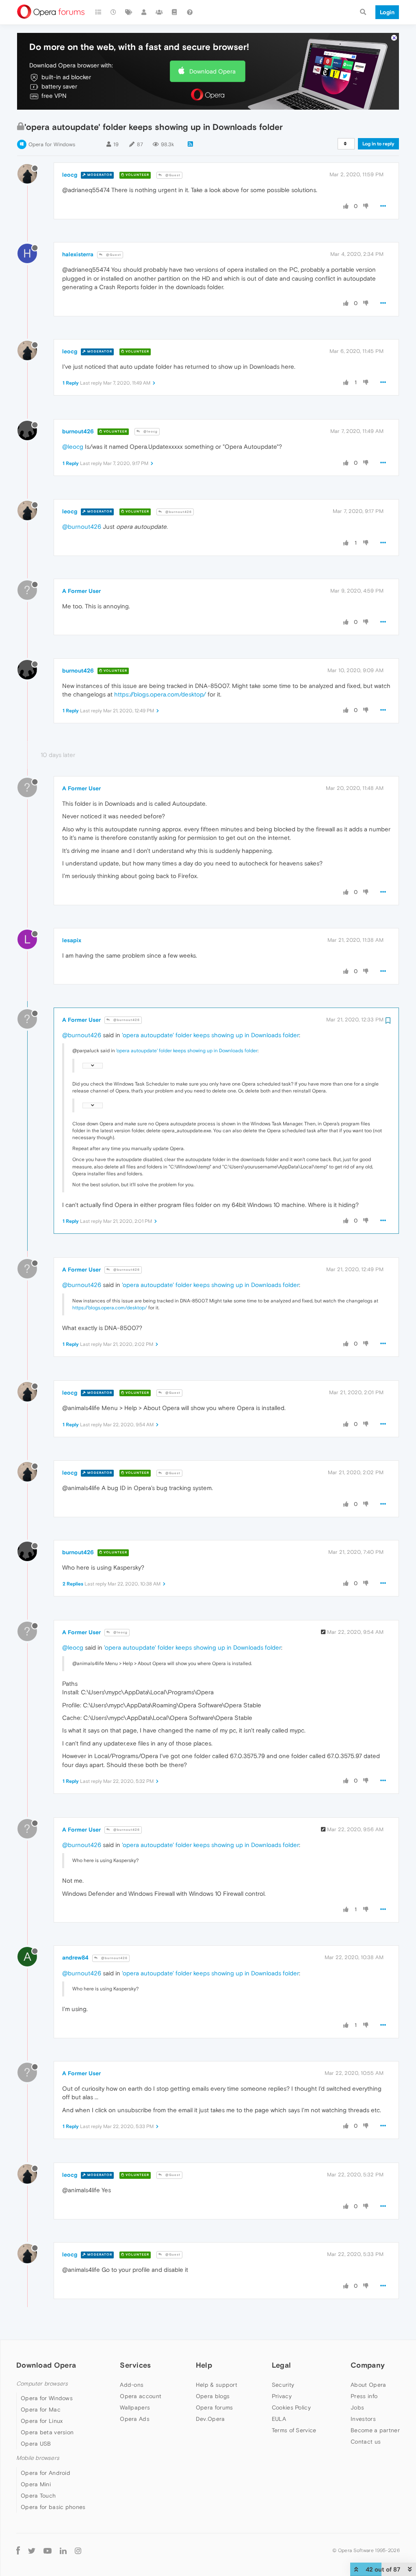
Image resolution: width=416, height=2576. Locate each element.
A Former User (81, 591)
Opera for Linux (42, 2421)
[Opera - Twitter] (32, 2551)
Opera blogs (213, 2396)
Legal (282, 2365)
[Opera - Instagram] (78, 2551)
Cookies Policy (291, 2407)
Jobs (357, 2407)
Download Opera (212, 71)
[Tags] (129, 12)
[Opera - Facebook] (18, 2551)
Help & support (217, 2385)
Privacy (282, 2396)
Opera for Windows (52, 144)
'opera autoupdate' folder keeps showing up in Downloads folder (210, 1035)
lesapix (72, 940)
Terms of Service (294, 2430)
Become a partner (375, 2430)
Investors (363, 2419)
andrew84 (75, 1957)
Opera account (141, 2396)
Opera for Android (45, 2473)
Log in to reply (378, 144)
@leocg (150, 431)
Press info (364, 2396)
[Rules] (175, 12)
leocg (70, 175)
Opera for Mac (41, 2409)
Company (368, 2365)
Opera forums (214, 2407)
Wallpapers (135, 2407)
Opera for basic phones (53, 2507)
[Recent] (114, 12)
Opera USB (36, 2444)
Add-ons (132, 2385)
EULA (279, 2419)
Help (204, 2365)
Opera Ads (135, 2419)
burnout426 (78, 431)
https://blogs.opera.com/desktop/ (160, 694)
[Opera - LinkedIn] (63, 2551)
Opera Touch (38, 2496)
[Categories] (98, 12)
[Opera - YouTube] (48, 2551)
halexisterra (78, 254)
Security (283, 2385)
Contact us (366, 2442)
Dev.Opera (210, 2419)
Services (135, 2365)
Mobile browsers (38, 2458)
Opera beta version (47, 2432)
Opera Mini (36, 2484)
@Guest (172, 175)
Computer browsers (42, 2384)
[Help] (190, 12)
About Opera (368, 2385)
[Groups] (159, 12)
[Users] (144, 12)
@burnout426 (178, 512)
